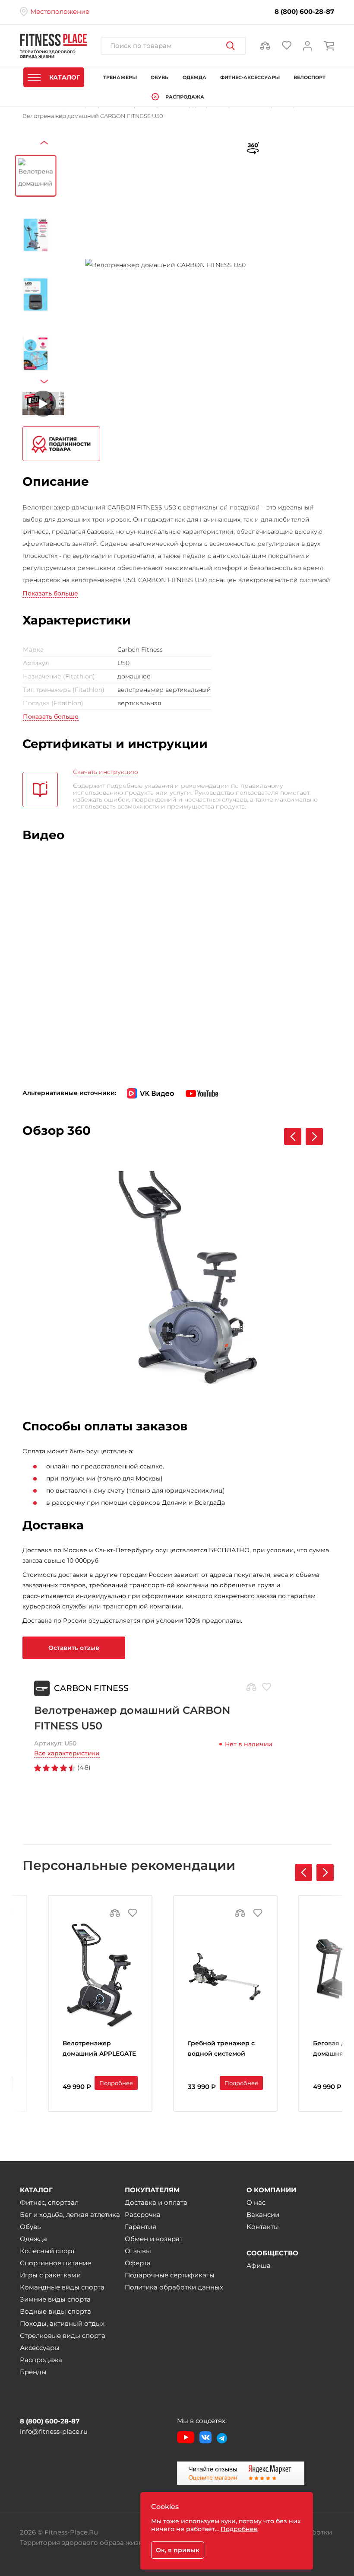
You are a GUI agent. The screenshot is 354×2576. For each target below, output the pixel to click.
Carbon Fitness (91, 1688)
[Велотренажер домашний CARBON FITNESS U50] (165, 265)
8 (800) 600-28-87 (304, 12)
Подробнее (116, 2083)
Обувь (30, 2227)
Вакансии (263, 2215)
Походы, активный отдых (62, 2323)
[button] (325, 1872)
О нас (256, 2202)
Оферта (138, 2263)
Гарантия (141, 2227)
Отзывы (138, 2251)
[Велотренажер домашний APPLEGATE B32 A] (100, 1975)
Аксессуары (40, 2348)
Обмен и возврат (154, 2239)
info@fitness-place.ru (54, 2431)
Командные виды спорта (62, 2287)
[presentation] (46, 150)
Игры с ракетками (50, 2275)
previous (329, 1162)
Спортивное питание (55, 2263)
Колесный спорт (47, 2251)
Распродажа (41, 2360)
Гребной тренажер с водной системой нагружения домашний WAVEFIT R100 (221, 2049)
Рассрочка (143, 2215)
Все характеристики (67, 1753)
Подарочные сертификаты (170, 2275)
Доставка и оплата (156, 2202)
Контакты (263, 2227)
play (343, 1162)
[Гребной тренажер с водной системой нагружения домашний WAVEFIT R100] (225, 1975)
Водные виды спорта (55, 2311)
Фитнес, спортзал (49, 2202)
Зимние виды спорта (55, 2299)
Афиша (259, 2266)
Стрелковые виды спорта (63, 2336)
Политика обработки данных (174, 2287)
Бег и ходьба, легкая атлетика (70, 2215)
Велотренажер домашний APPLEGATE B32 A (99, 2049)
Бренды (33, 2372)
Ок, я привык (178, 2550)
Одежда (33, 2239)
